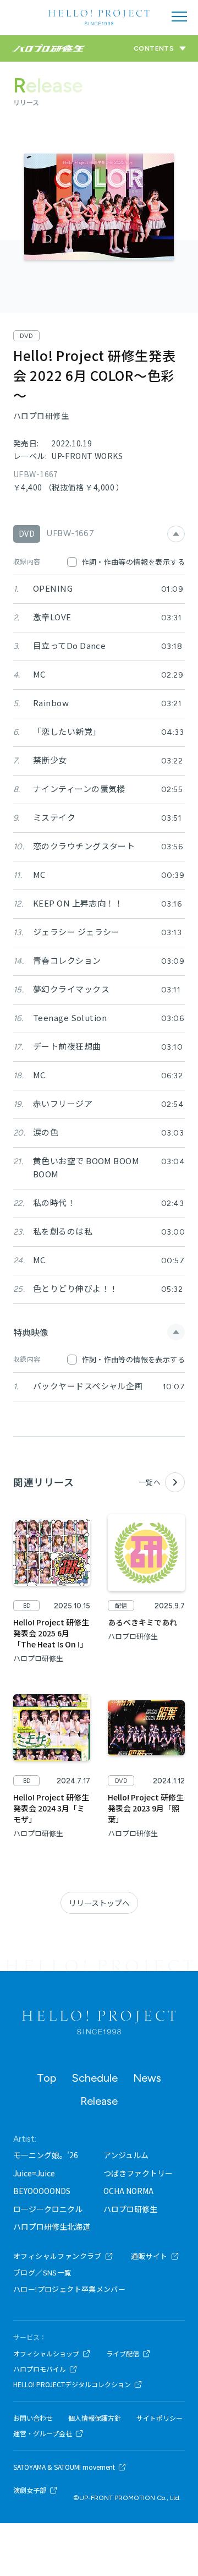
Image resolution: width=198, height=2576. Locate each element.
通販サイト (149, 2256)
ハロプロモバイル (40, 2369)
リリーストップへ (99, 1903)
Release (99, 2101)
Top (46, 2078)
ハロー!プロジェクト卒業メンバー (69, 2289)
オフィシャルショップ (46, 2354)
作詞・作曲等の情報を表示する (133, 562)
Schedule (95, 2078)
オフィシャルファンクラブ (57, 2256)
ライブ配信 (123, 2354)
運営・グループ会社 (43, 2433)
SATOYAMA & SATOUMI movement (64, 2467)
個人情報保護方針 (95, 2418)
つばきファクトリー (138, 2173)
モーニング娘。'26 (46, 2155)
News (147, 2078)
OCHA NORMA (128, 2191)
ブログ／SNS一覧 (43, 2272)
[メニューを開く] (179, 17)
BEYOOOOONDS (42, 2191)
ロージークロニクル (48, 2209)
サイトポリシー (159, 2418)
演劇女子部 (30, 2490)
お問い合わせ (33, 2418)
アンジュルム (126, 2155)
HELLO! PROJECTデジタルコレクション (72, 2384)
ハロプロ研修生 (130, 2209)
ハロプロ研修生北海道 (52, 2226)
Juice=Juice (34, 2173)
